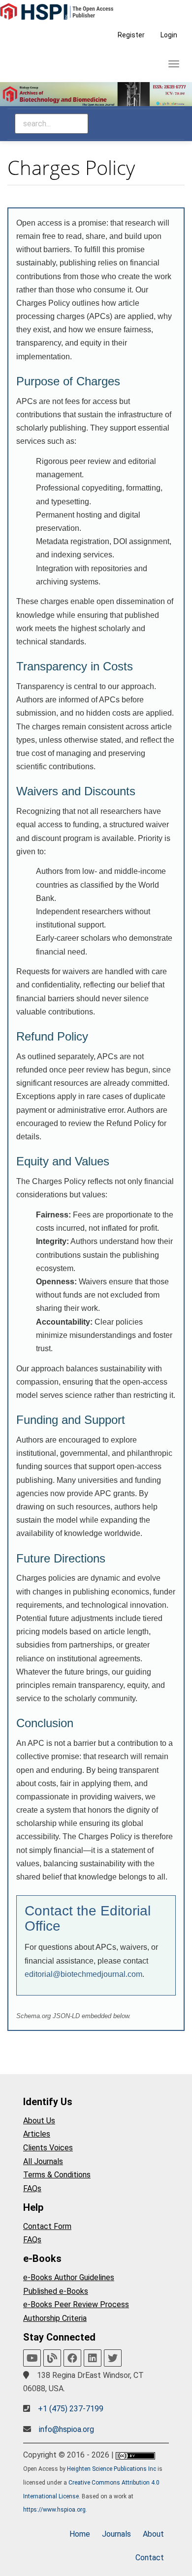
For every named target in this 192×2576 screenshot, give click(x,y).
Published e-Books (56, 2291)
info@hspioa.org (66, 2429)
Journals (116, 2534)
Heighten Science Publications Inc (112, 2469)
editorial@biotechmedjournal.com (83, 1974)
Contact (150, 2558)
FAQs (32, 2188)
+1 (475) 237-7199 (71, 2409)
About (153, 2534)
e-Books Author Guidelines (69, 2277)
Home (80, 2534)
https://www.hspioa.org (54, 2510)
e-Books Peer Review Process (76, 2304)
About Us (39, 2121)
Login (169, 35)
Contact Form (47, 2226)
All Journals (43, 2161)
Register (131, 35)
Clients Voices (48, 2148)
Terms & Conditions (57, 2175)
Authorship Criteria (55, 2318)
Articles (37, 2134)
